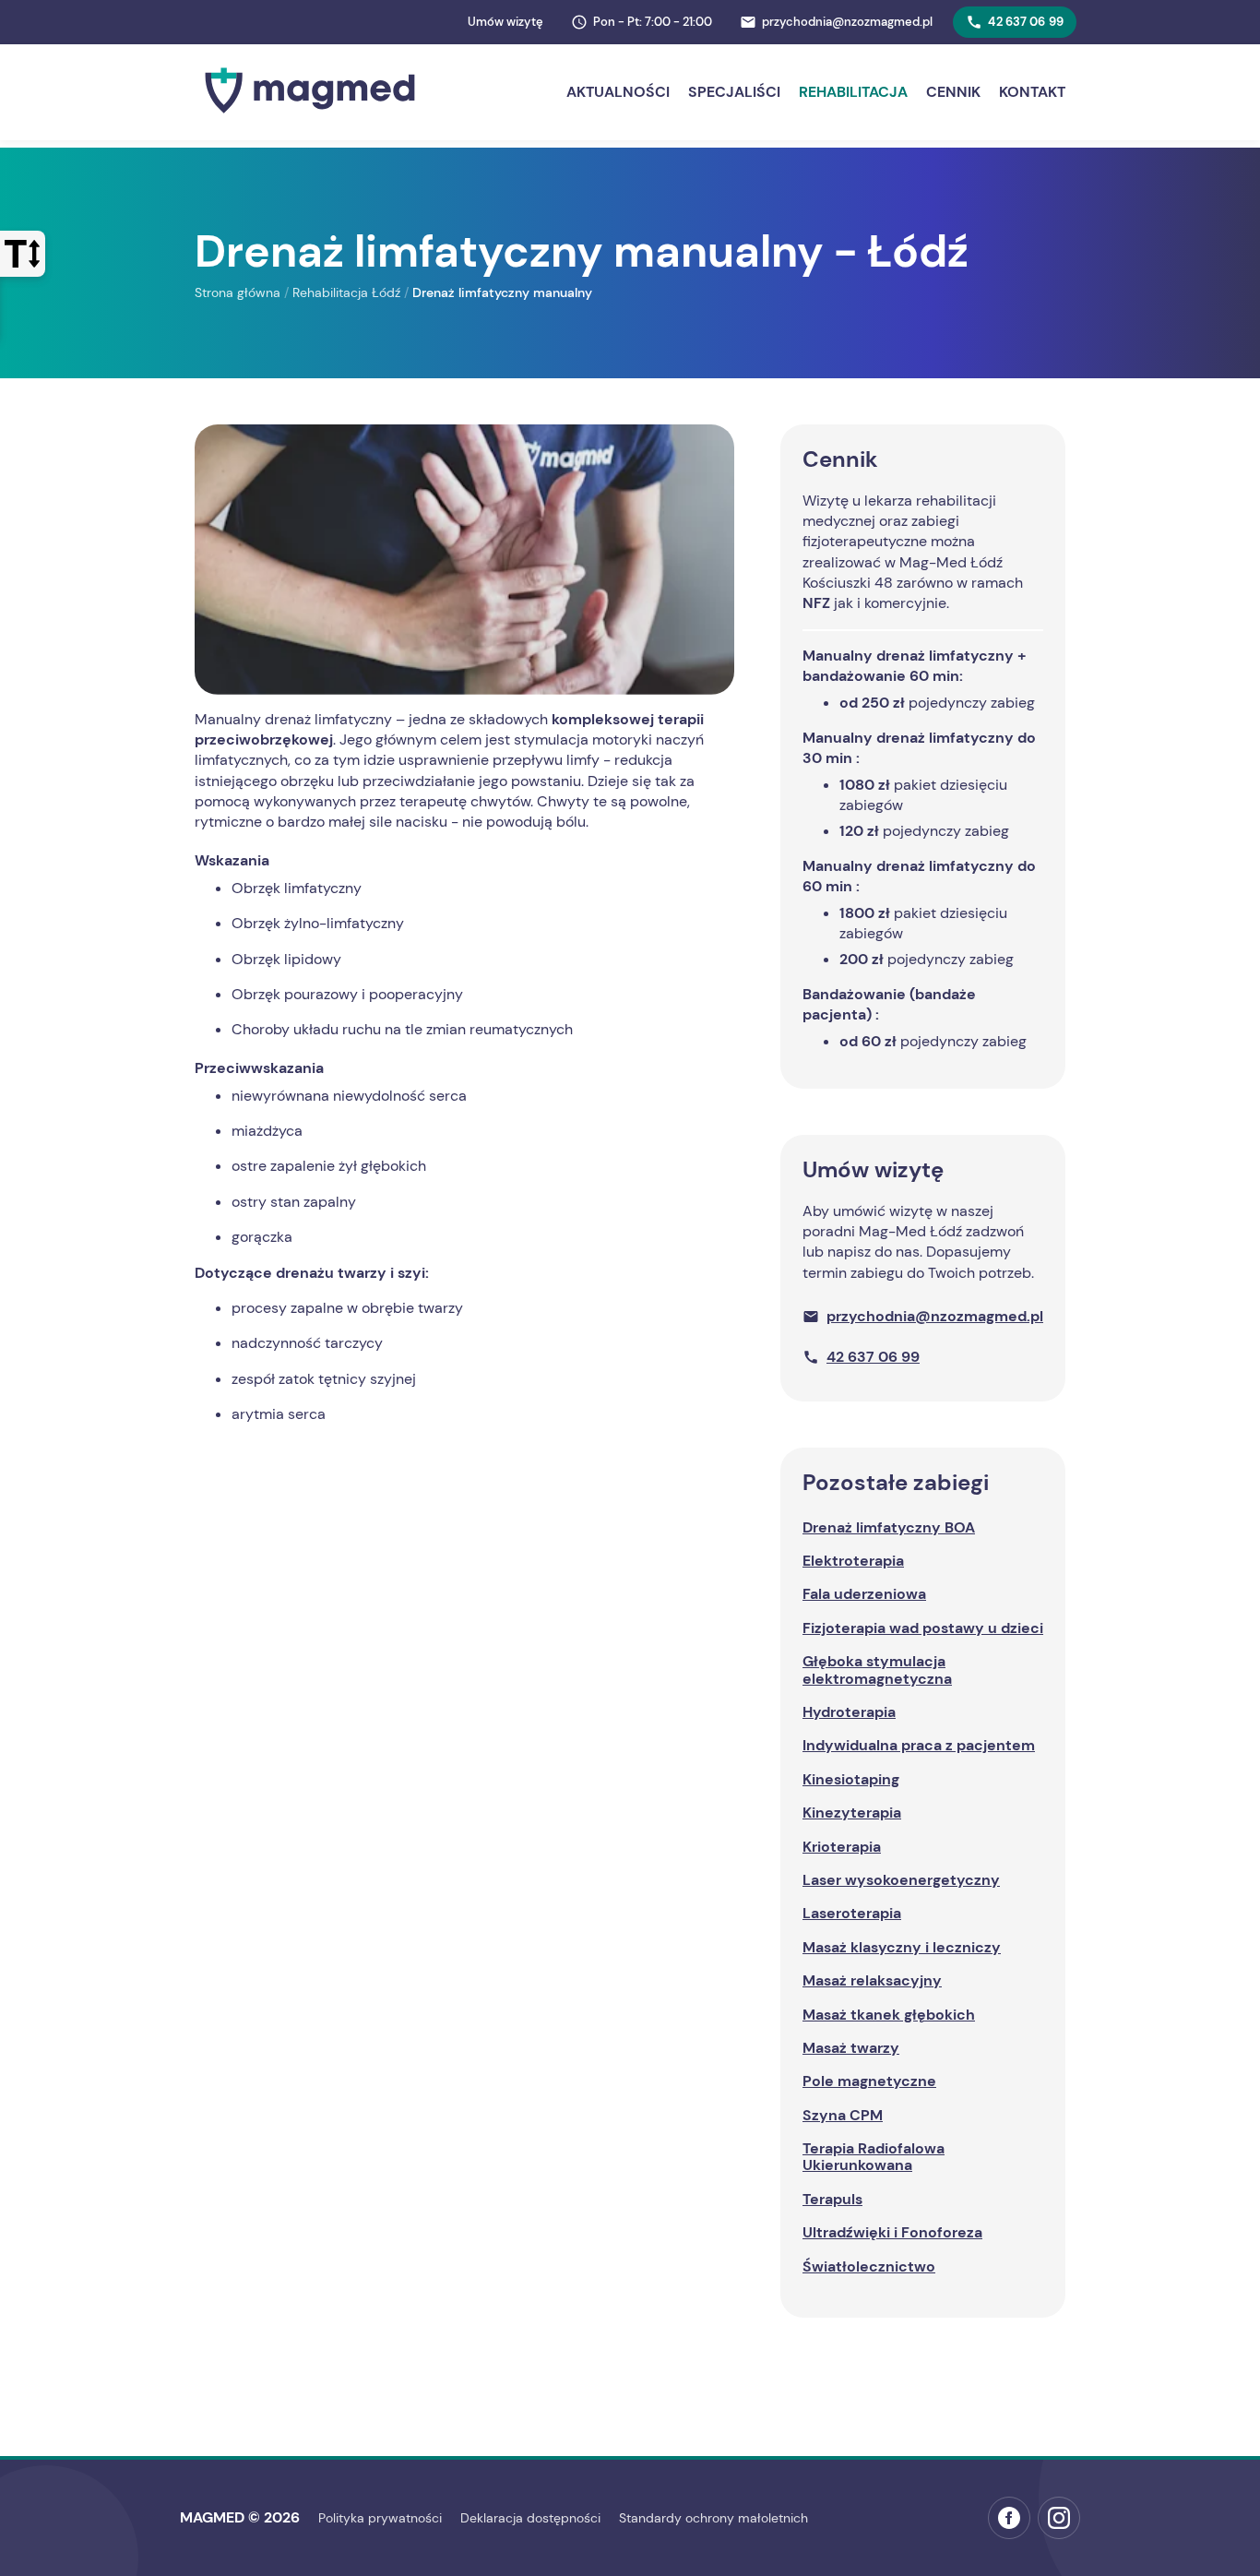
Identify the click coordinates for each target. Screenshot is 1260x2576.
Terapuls (832, 2199)
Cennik (953, 92)
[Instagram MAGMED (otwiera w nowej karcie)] (1059, 2518)
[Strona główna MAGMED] (310, 118)
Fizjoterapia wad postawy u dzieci (923, 1628)
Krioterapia (842, 1847)
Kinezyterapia (852, 1813)
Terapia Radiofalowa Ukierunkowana (874, 2157)
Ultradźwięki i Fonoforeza (892, 2232)
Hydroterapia (849, 1712)
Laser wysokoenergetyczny (901, 1880)
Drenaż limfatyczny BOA (889, 1527)
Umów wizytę (505, 22)
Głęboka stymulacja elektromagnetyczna (877, 1670)
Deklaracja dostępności (530, 2518)
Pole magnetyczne (869, 2081)
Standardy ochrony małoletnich (713, 2518)
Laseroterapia (852, 1913)
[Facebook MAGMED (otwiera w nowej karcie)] (1009, 2518)
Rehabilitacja (853, 92)
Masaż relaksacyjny (872, 1980)
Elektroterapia (853, 1561)
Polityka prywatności (380, 2518)
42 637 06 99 (1026, 22)
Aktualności (618, 92)
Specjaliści (734, 92)
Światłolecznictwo (869, 2266)
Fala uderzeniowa (864, 1594)
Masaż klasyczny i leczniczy (902, 1947)
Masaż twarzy (851, 2048)
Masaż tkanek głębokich (889, 2015)
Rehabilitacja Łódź (346, 292)
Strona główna (238, 292)
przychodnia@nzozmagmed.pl (935, 1316)
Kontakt (1032, 92)
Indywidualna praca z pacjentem (919, 1745)
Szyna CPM (843, 2115)
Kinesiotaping (851, 1779)
